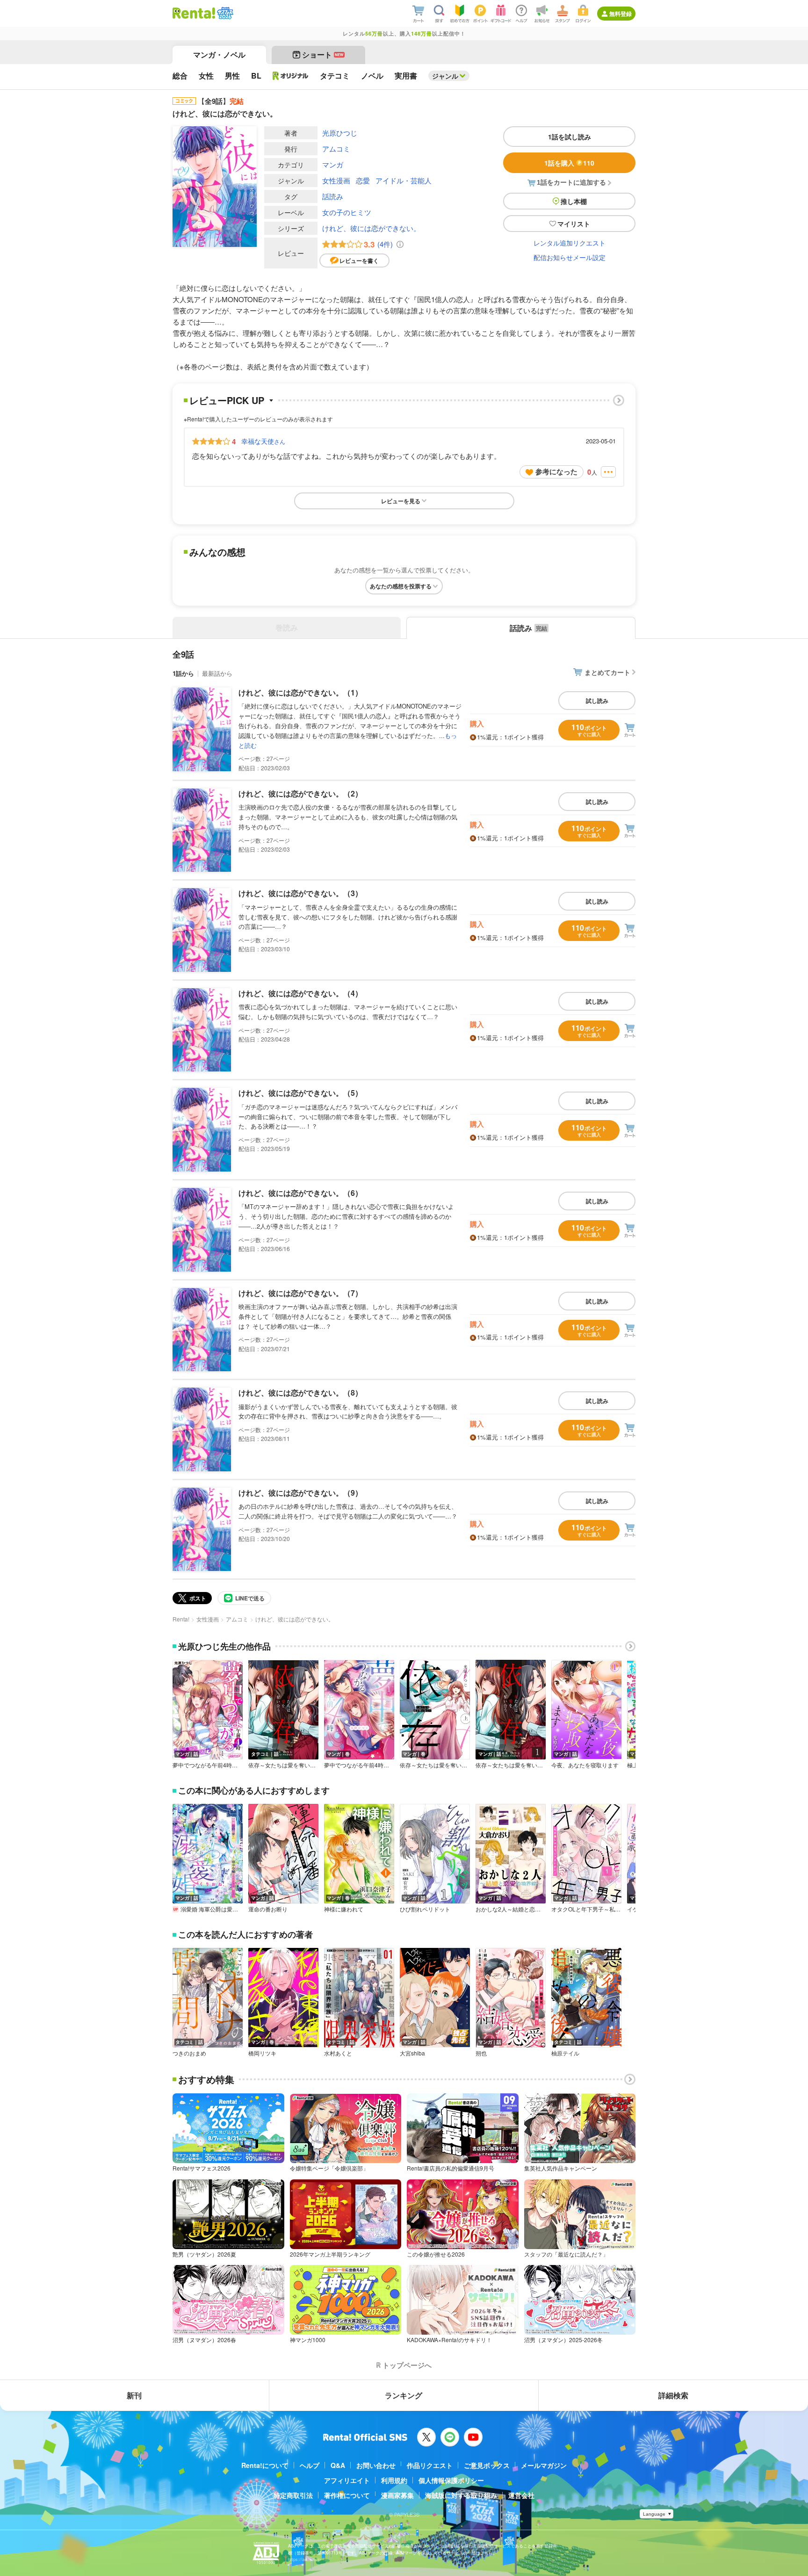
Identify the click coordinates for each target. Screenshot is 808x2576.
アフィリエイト (347, 2480)
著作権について (347, 2495)
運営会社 (521, 2495)
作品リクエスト (430, 2465)
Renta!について (265, 2465)
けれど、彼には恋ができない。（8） (300, 1393)
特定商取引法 (293, 2495)
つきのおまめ (189, 2053)
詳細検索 (673, 2395)
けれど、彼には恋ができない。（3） (300, 893)
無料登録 (620, 14)
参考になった (556, 471)
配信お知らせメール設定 (570, 257)
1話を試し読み (570, 137)
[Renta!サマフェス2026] (224, 13)
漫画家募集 (397, 2495)
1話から (183, 673)
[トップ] (194, 13)
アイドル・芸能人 (404, 180)
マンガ (333, 164)
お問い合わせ (376, 2465)
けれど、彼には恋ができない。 (371, 228)
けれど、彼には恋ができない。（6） (300, 1193)
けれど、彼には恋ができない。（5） (300, 1093)
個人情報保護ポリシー (451, 2480)
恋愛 (363, 180)
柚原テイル (565, 2053)
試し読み (597, 701)
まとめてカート (607, 672)
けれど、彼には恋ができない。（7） (300, 1293)
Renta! (181, 1619)
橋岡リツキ (262, 2053)
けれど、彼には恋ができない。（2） (300, 793)
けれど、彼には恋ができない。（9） (300, 1493)
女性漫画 (336, 180)
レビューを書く (359, 260)
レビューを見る (401, 501)
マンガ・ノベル (219, 54)
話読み (333, 196)
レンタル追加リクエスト (570, 243)
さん (263, 441)
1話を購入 (569, 163)
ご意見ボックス (487, 2465)
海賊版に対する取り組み (461, 2495)
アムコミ (336, 148)
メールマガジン (544, 2465)
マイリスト (574, 224)
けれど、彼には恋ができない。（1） (300, 692)
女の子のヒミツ (347, 212)
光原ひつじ (340, 133)
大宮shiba (412, 2053)
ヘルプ (310, 2465)
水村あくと (338, 2053)
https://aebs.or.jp (304, 2559)
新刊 (134, 2395)
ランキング (404, 2395)
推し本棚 (574, 201)
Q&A (338, 2465)
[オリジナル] (291, 76)
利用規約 (394, 2480)
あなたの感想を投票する (401, 586)
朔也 (481, 2053)
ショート (323, 54)
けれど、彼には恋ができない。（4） (300, 993)
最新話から (217, 673)
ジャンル (445, 76)
